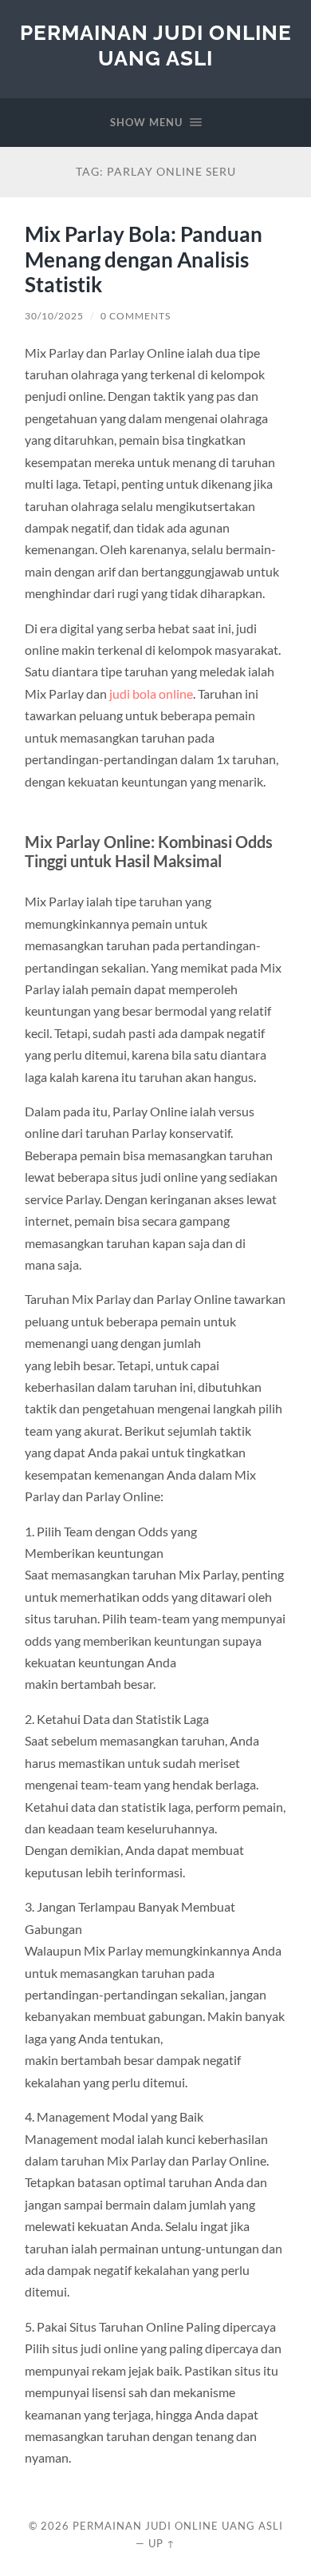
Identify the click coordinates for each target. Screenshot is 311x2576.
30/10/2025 (54, 316)
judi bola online (151, 694)
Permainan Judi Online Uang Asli (156, 45)
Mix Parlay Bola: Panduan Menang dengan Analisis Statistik (144, 259)
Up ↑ (162, 2543)
